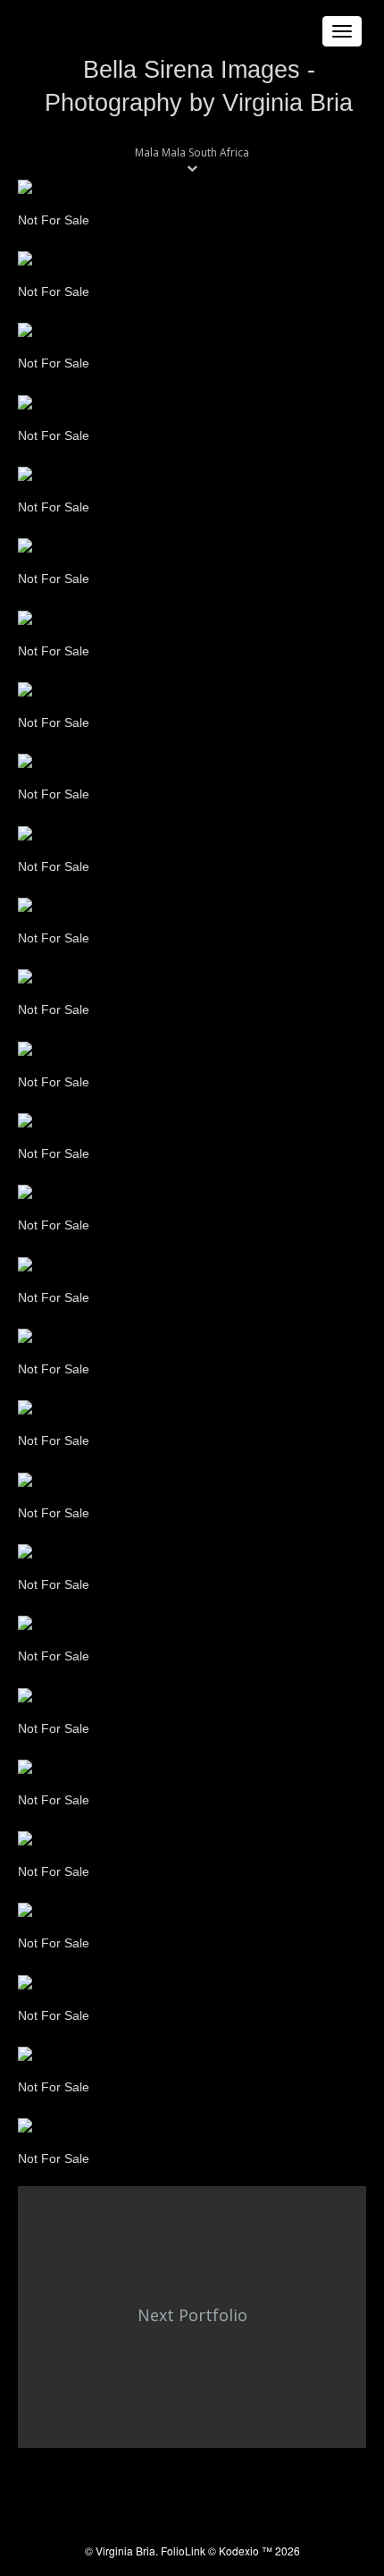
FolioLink (183, 2551)
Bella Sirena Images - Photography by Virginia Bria (199, 86)
